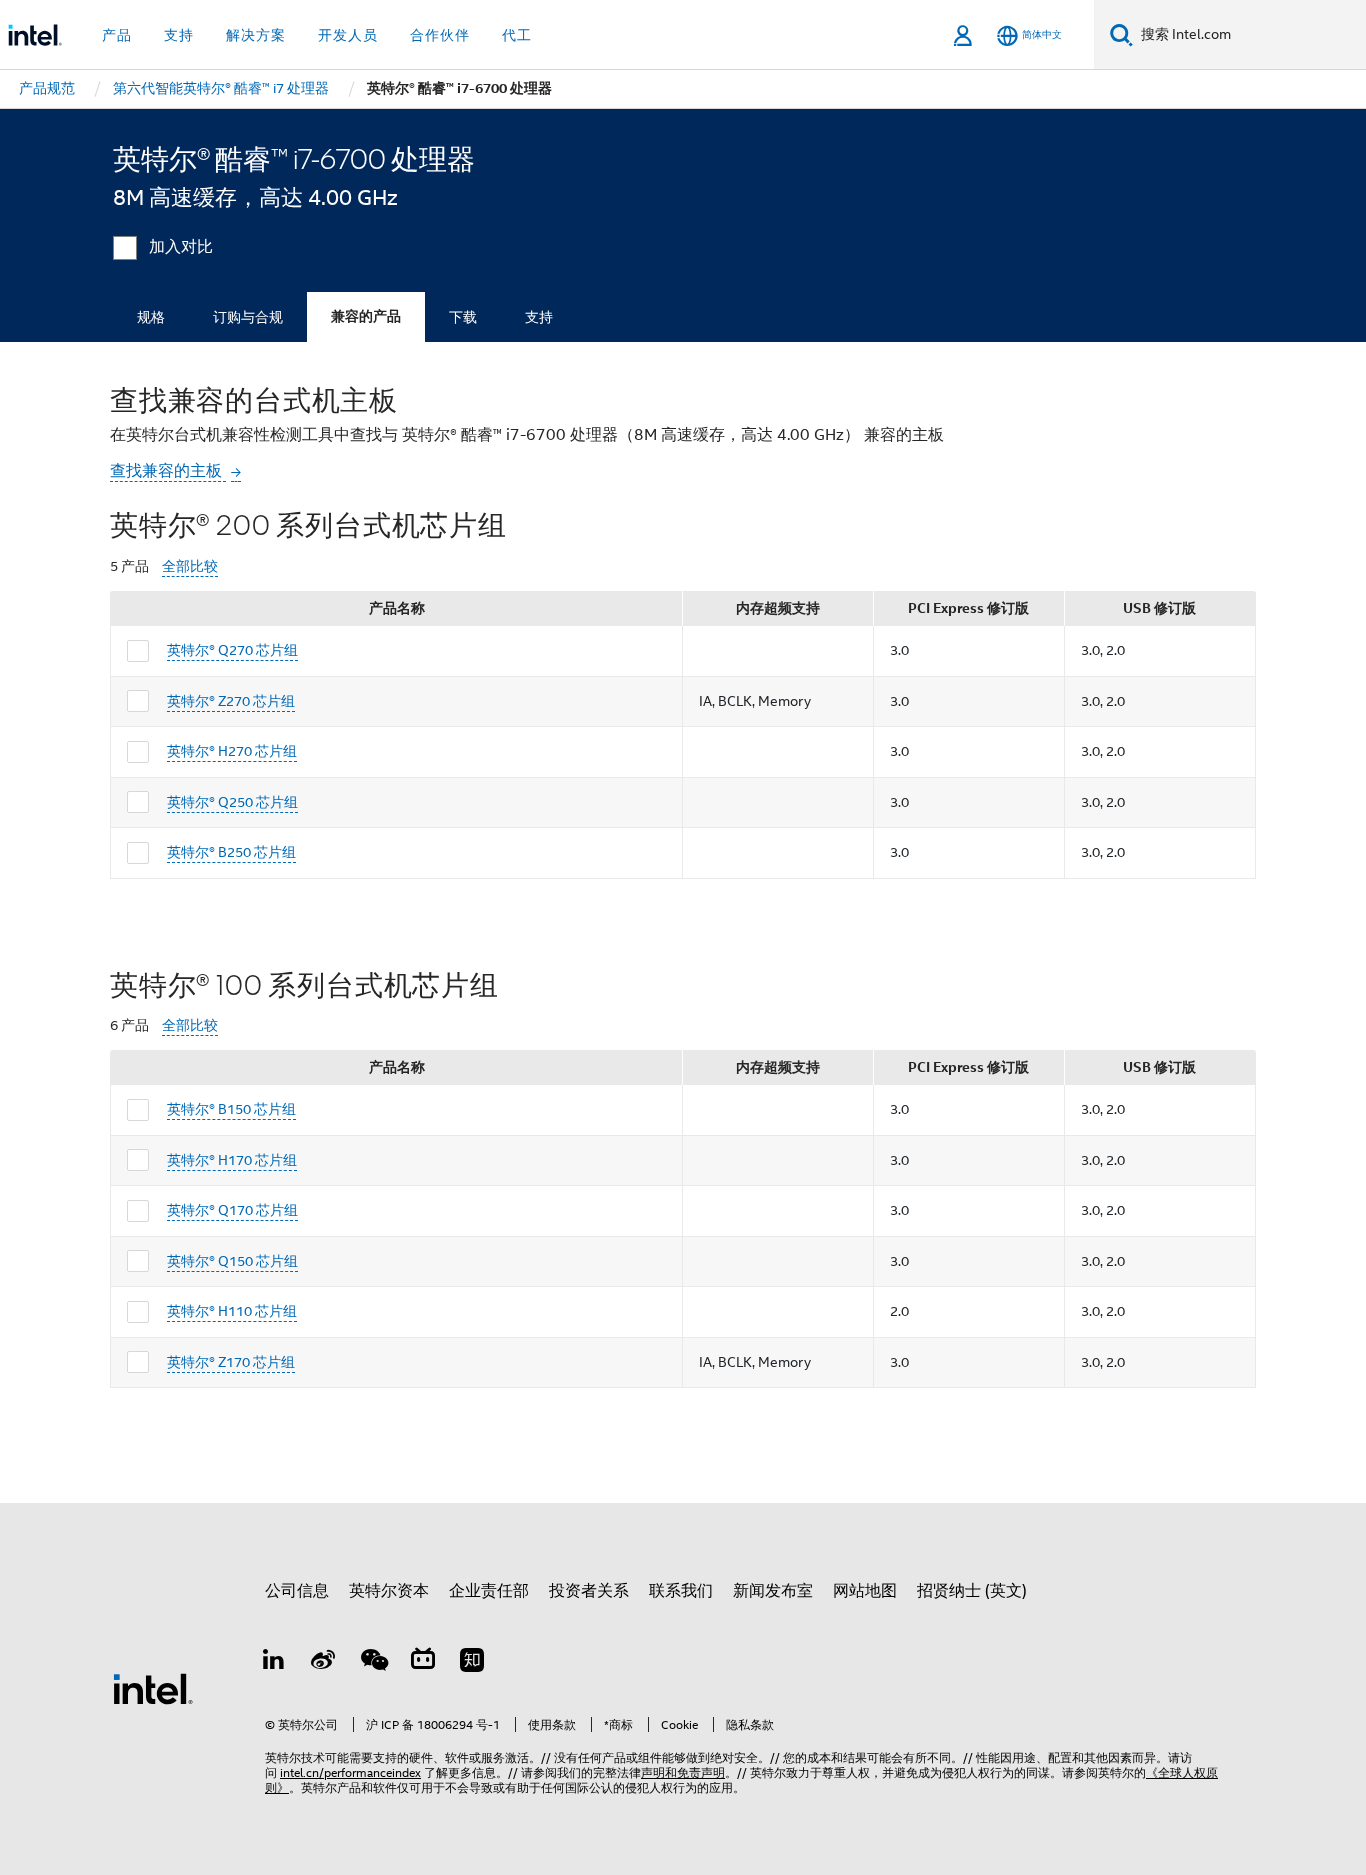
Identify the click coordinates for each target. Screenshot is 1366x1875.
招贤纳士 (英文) (972, 1591)
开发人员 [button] (348, 35)
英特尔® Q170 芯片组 (232, 1210)
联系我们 (681, 1591)
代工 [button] (517, 35)
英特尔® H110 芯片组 (232, 1311)
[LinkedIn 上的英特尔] (274, 1663)
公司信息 (297, 1591)
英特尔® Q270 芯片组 (232, 650)
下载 (463, 317)
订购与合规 (248, 317)
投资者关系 (589, 1591)
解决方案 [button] (256, 35)
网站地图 (865, 1591)
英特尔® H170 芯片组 (232, 1160)
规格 (151, 317)
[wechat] (373, 1663)
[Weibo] (324, 1663)
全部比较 (190, 566)
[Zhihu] (472, 1663)
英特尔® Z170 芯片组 (231, 1362)
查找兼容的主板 (168, 471)
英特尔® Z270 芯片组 (231, 701)
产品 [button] (117, 35)
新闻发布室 (773, 1591)
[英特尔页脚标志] (153, 1688)
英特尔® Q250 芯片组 (232, 802)
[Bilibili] (423, 1663)
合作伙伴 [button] (440, 35)
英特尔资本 (389, 1591)
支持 (539, 317)
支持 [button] (179, 35)
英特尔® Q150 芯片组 (232, 1261)
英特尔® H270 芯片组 (232, 751)
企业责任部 (489, 1591)
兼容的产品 (366, 316)
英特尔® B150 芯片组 (231, 1109)
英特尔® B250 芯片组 (231, 852)
